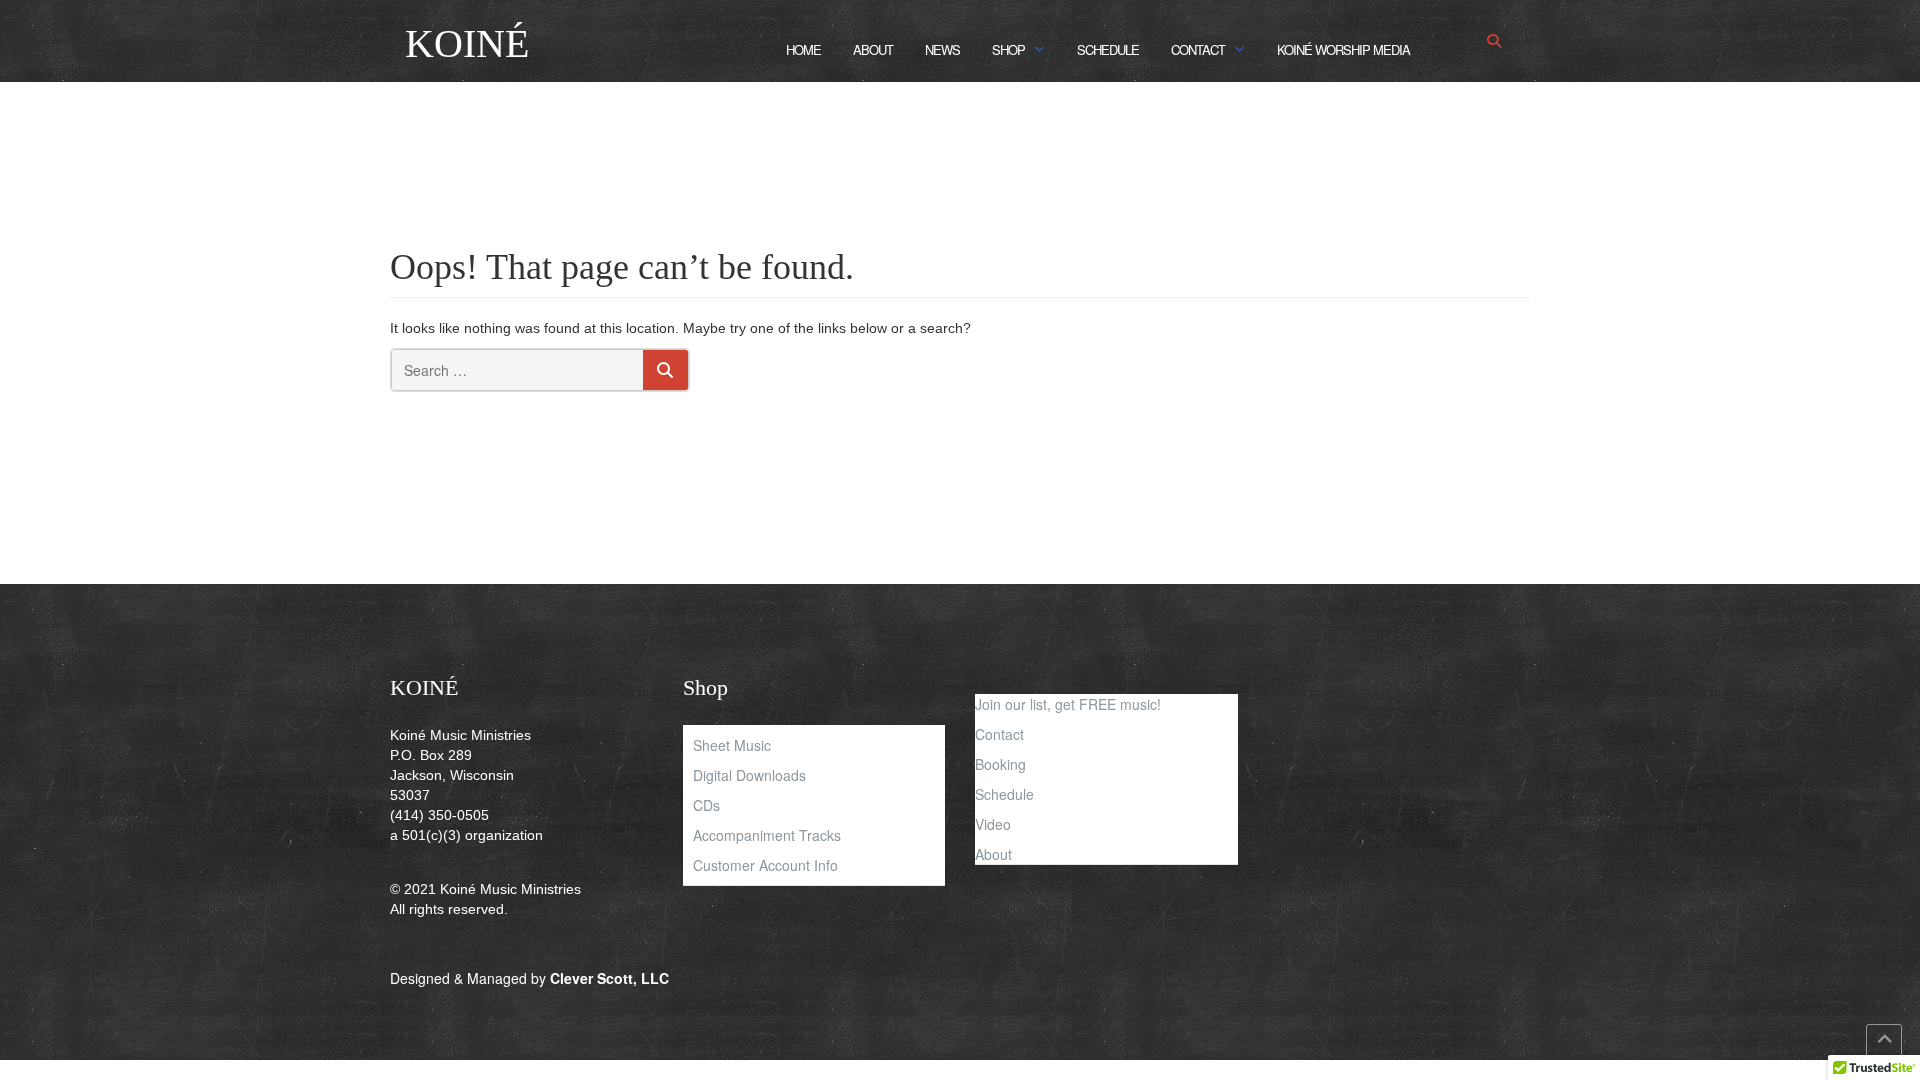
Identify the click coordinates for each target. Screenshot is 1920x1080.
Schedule (1108, 49)
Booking (1000, 764)
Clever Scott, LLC (609, 978)
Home (803, 49)
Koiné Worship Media (1343, 49)
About (873, 49)
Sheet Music (732, 745)
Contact (1198, 49)
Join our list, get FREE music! (1068, 704)
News (942, 49)
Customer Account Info (765, 865)
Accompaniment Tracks (767, 835)
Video (993, 824)
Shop (1008, 49)
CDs (706, 805)
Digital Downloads (749, 775)
